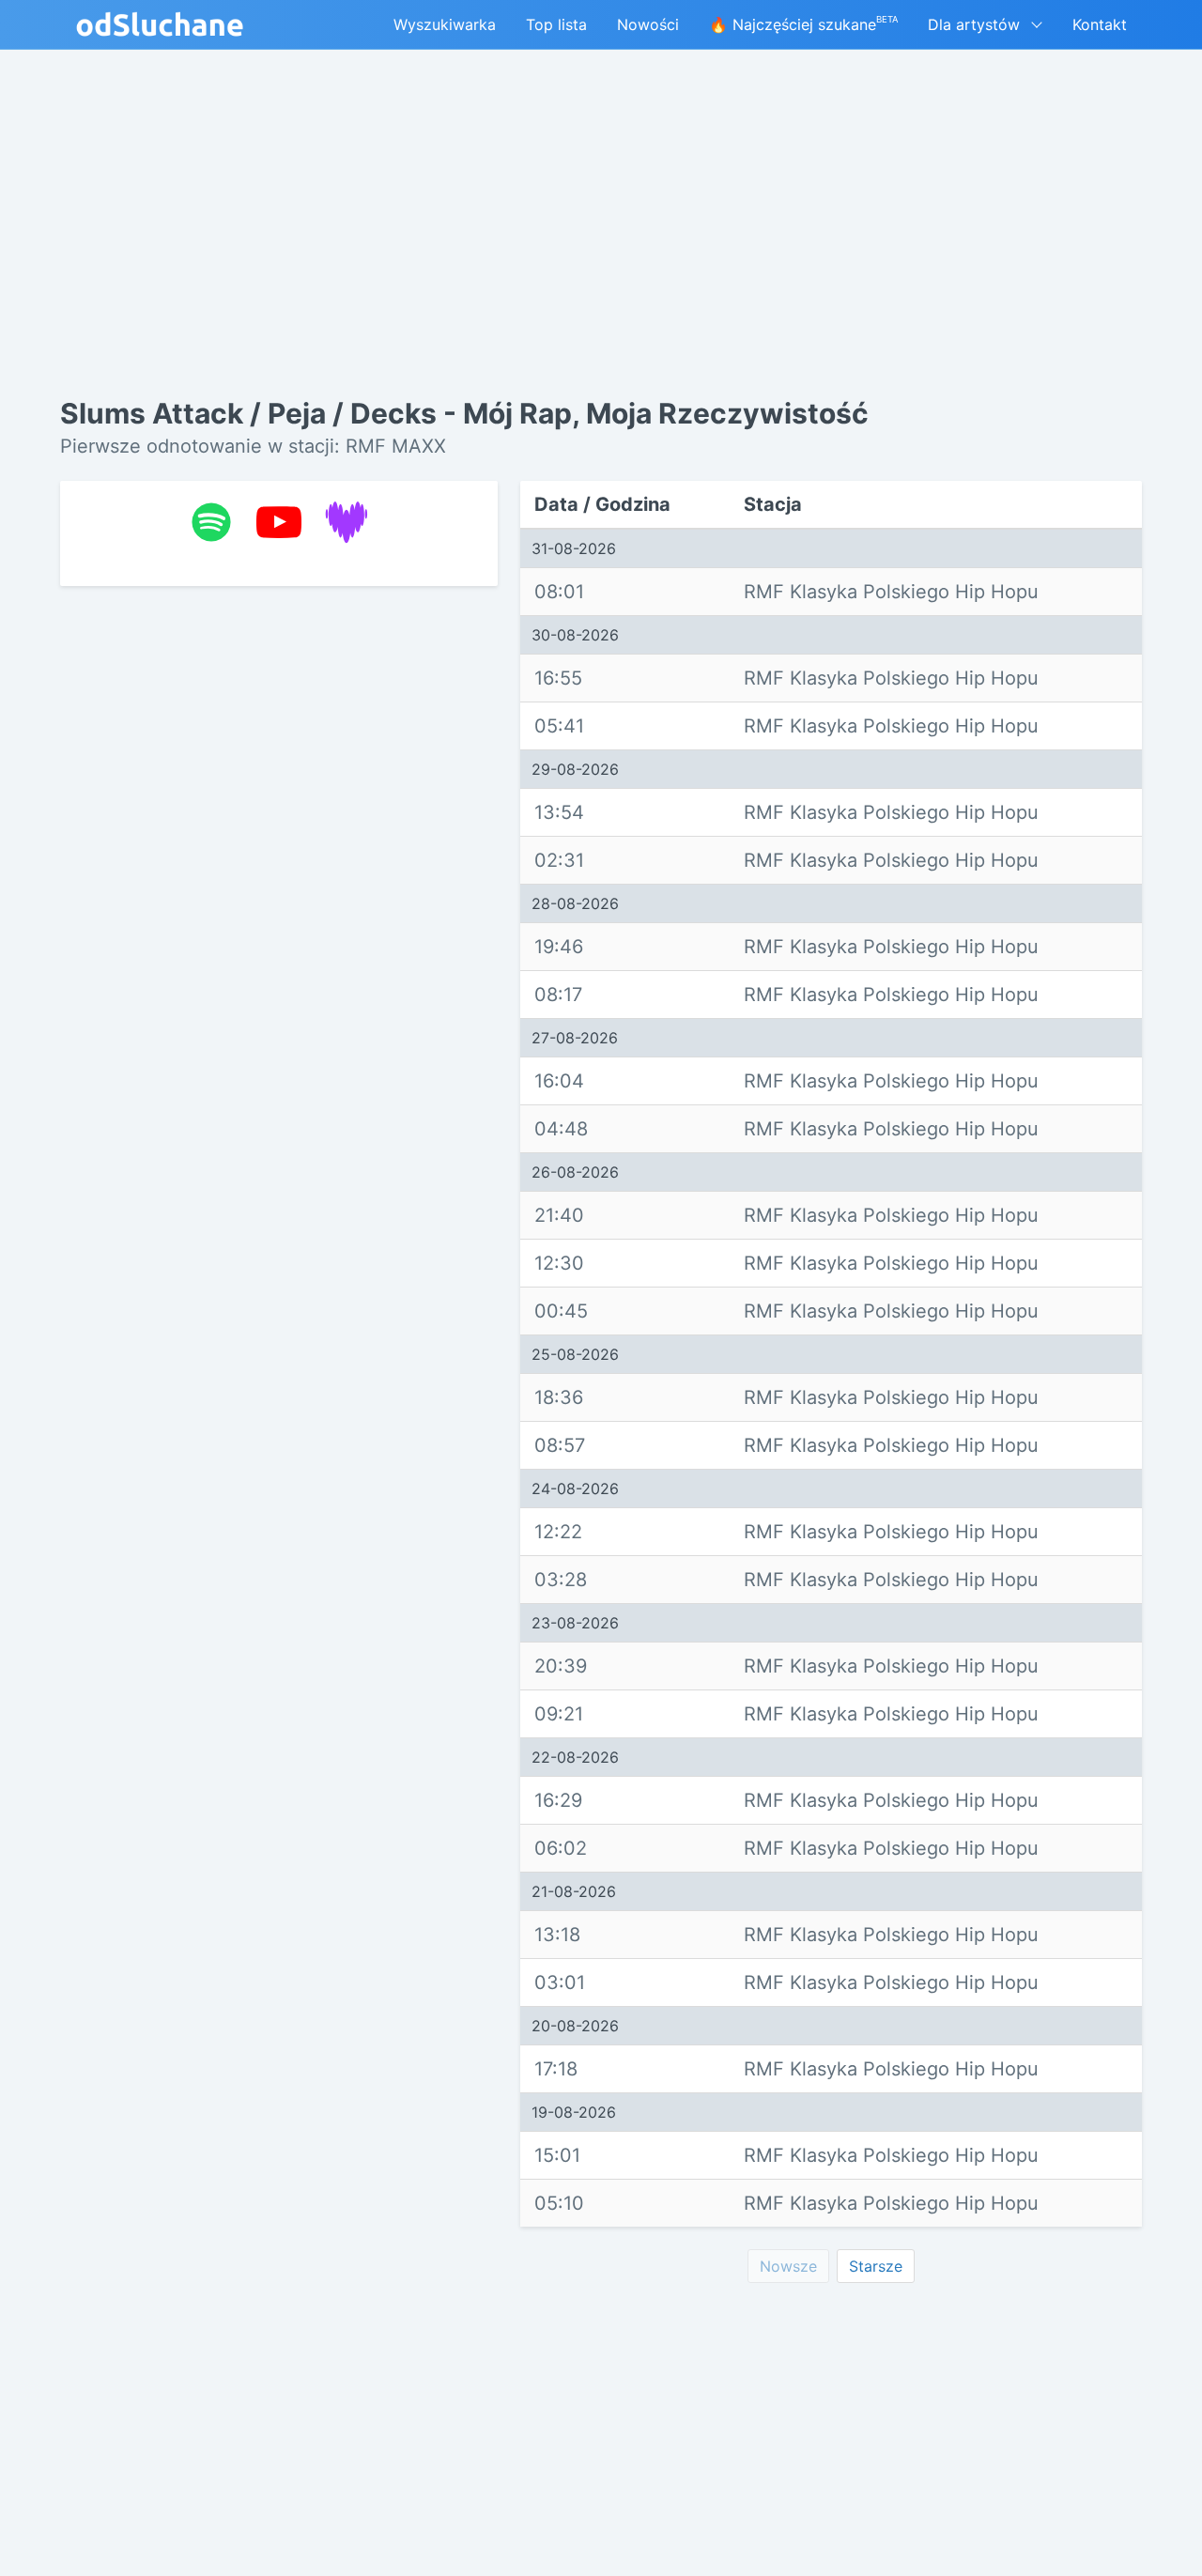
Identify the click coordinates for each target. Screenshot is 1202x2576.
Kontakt (1100, 24)
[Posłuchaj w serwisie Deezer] (347, 522)
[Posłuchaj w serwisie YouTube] (279, 522)
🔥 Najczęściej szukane (803, 24)
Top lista (556, 24)
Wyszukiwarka (445, 24)
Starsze (876, 2266)
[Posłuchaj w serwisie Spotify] (211, 522)
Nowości (648, 24)
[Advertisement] (279, 890)
